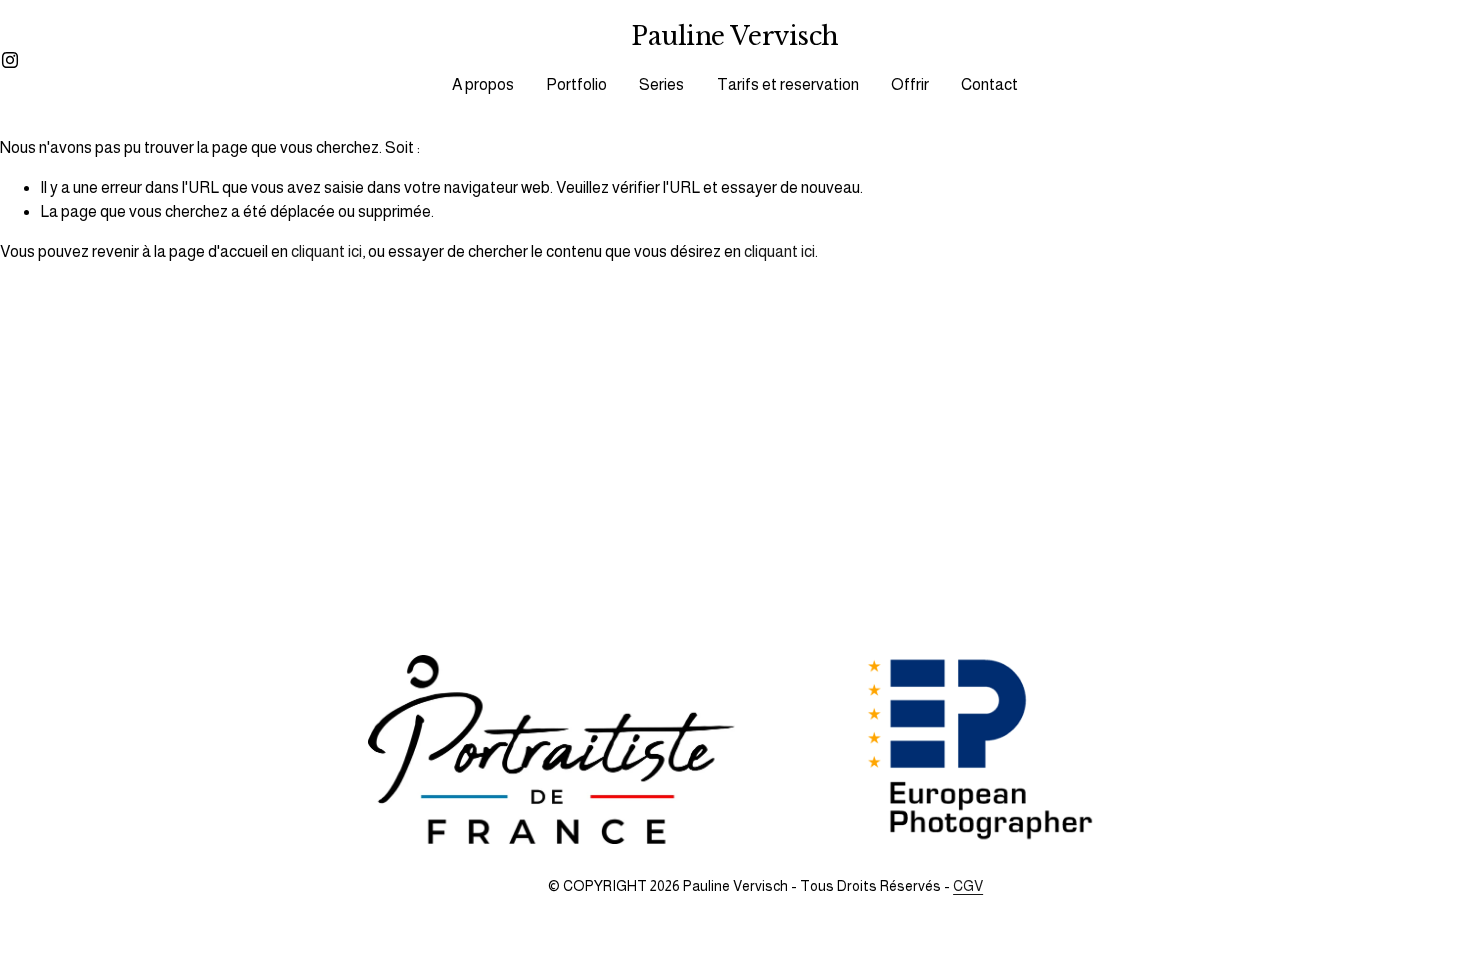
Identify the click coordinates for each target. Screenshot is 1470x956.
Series (661, 84)
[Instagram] (10, 60)
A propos (483, 84)
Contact (989, 84)
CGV (968, 886)
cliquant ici (326, 251)
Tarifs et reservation (788, 84)
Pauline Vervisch (734, 36)
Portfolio (576, 84)
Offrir (910, 84)
